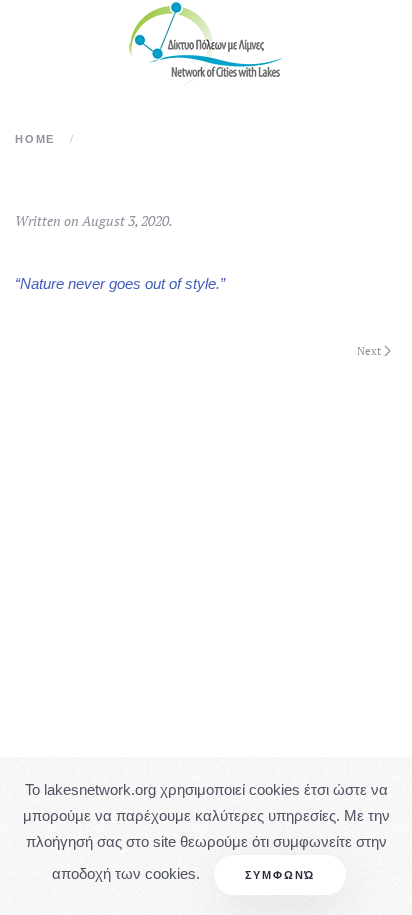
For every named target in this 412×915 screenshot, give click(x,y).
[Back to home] (206, 42)
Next (369, 351)
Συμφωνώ (280, 875)
